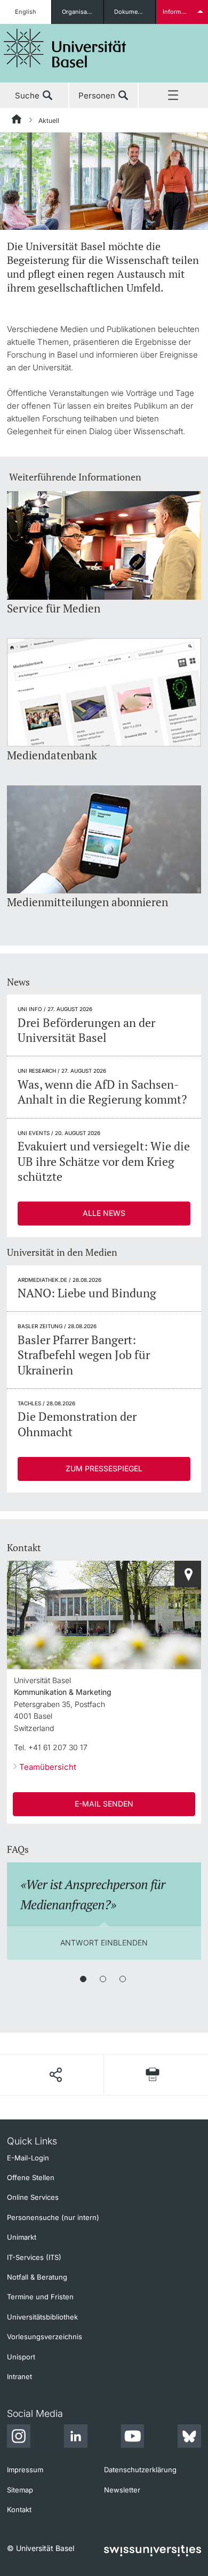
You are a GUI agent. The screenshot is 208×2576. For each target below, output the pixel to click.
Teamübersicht (48, 1767)
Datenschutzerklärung (140, 2470)
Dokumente (130, 12)
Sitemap (20, 2490)
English (26, 12)
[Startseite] (17, 121)
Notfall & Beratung (37, 2277)
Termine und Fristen (40, 2297)
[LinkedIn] (76, 2438)
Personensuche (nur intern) (53, 2217)
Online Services (33, 2197)
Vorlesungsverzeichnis (45, 2337)
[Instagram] (19, 2438)
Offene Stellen (31, 2177)
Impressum (25, 2470)
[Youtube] (132, 2438)
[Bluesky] (189, 2438)
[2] (103, 1979)
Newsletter (122, 2490)
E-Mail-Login (28, 2158)
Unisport (21, 2357)
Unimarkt (22, 2237)
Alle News (104, 1213)
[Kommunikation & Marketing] (188, 1574)
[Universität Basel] (65, 48)
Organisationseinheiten (82, 12)
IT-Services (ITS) (34, 2257)
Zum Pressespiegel (104, 1468)
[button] (55, 2075)
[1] (83, 1979)
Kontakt (19, 2509)
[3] (123, 1979)
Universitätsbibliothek (42, 2317)
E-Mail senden (104, 1804)
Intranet (19, 2376)
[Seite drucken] (153, 2074)
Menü (173, 96)
